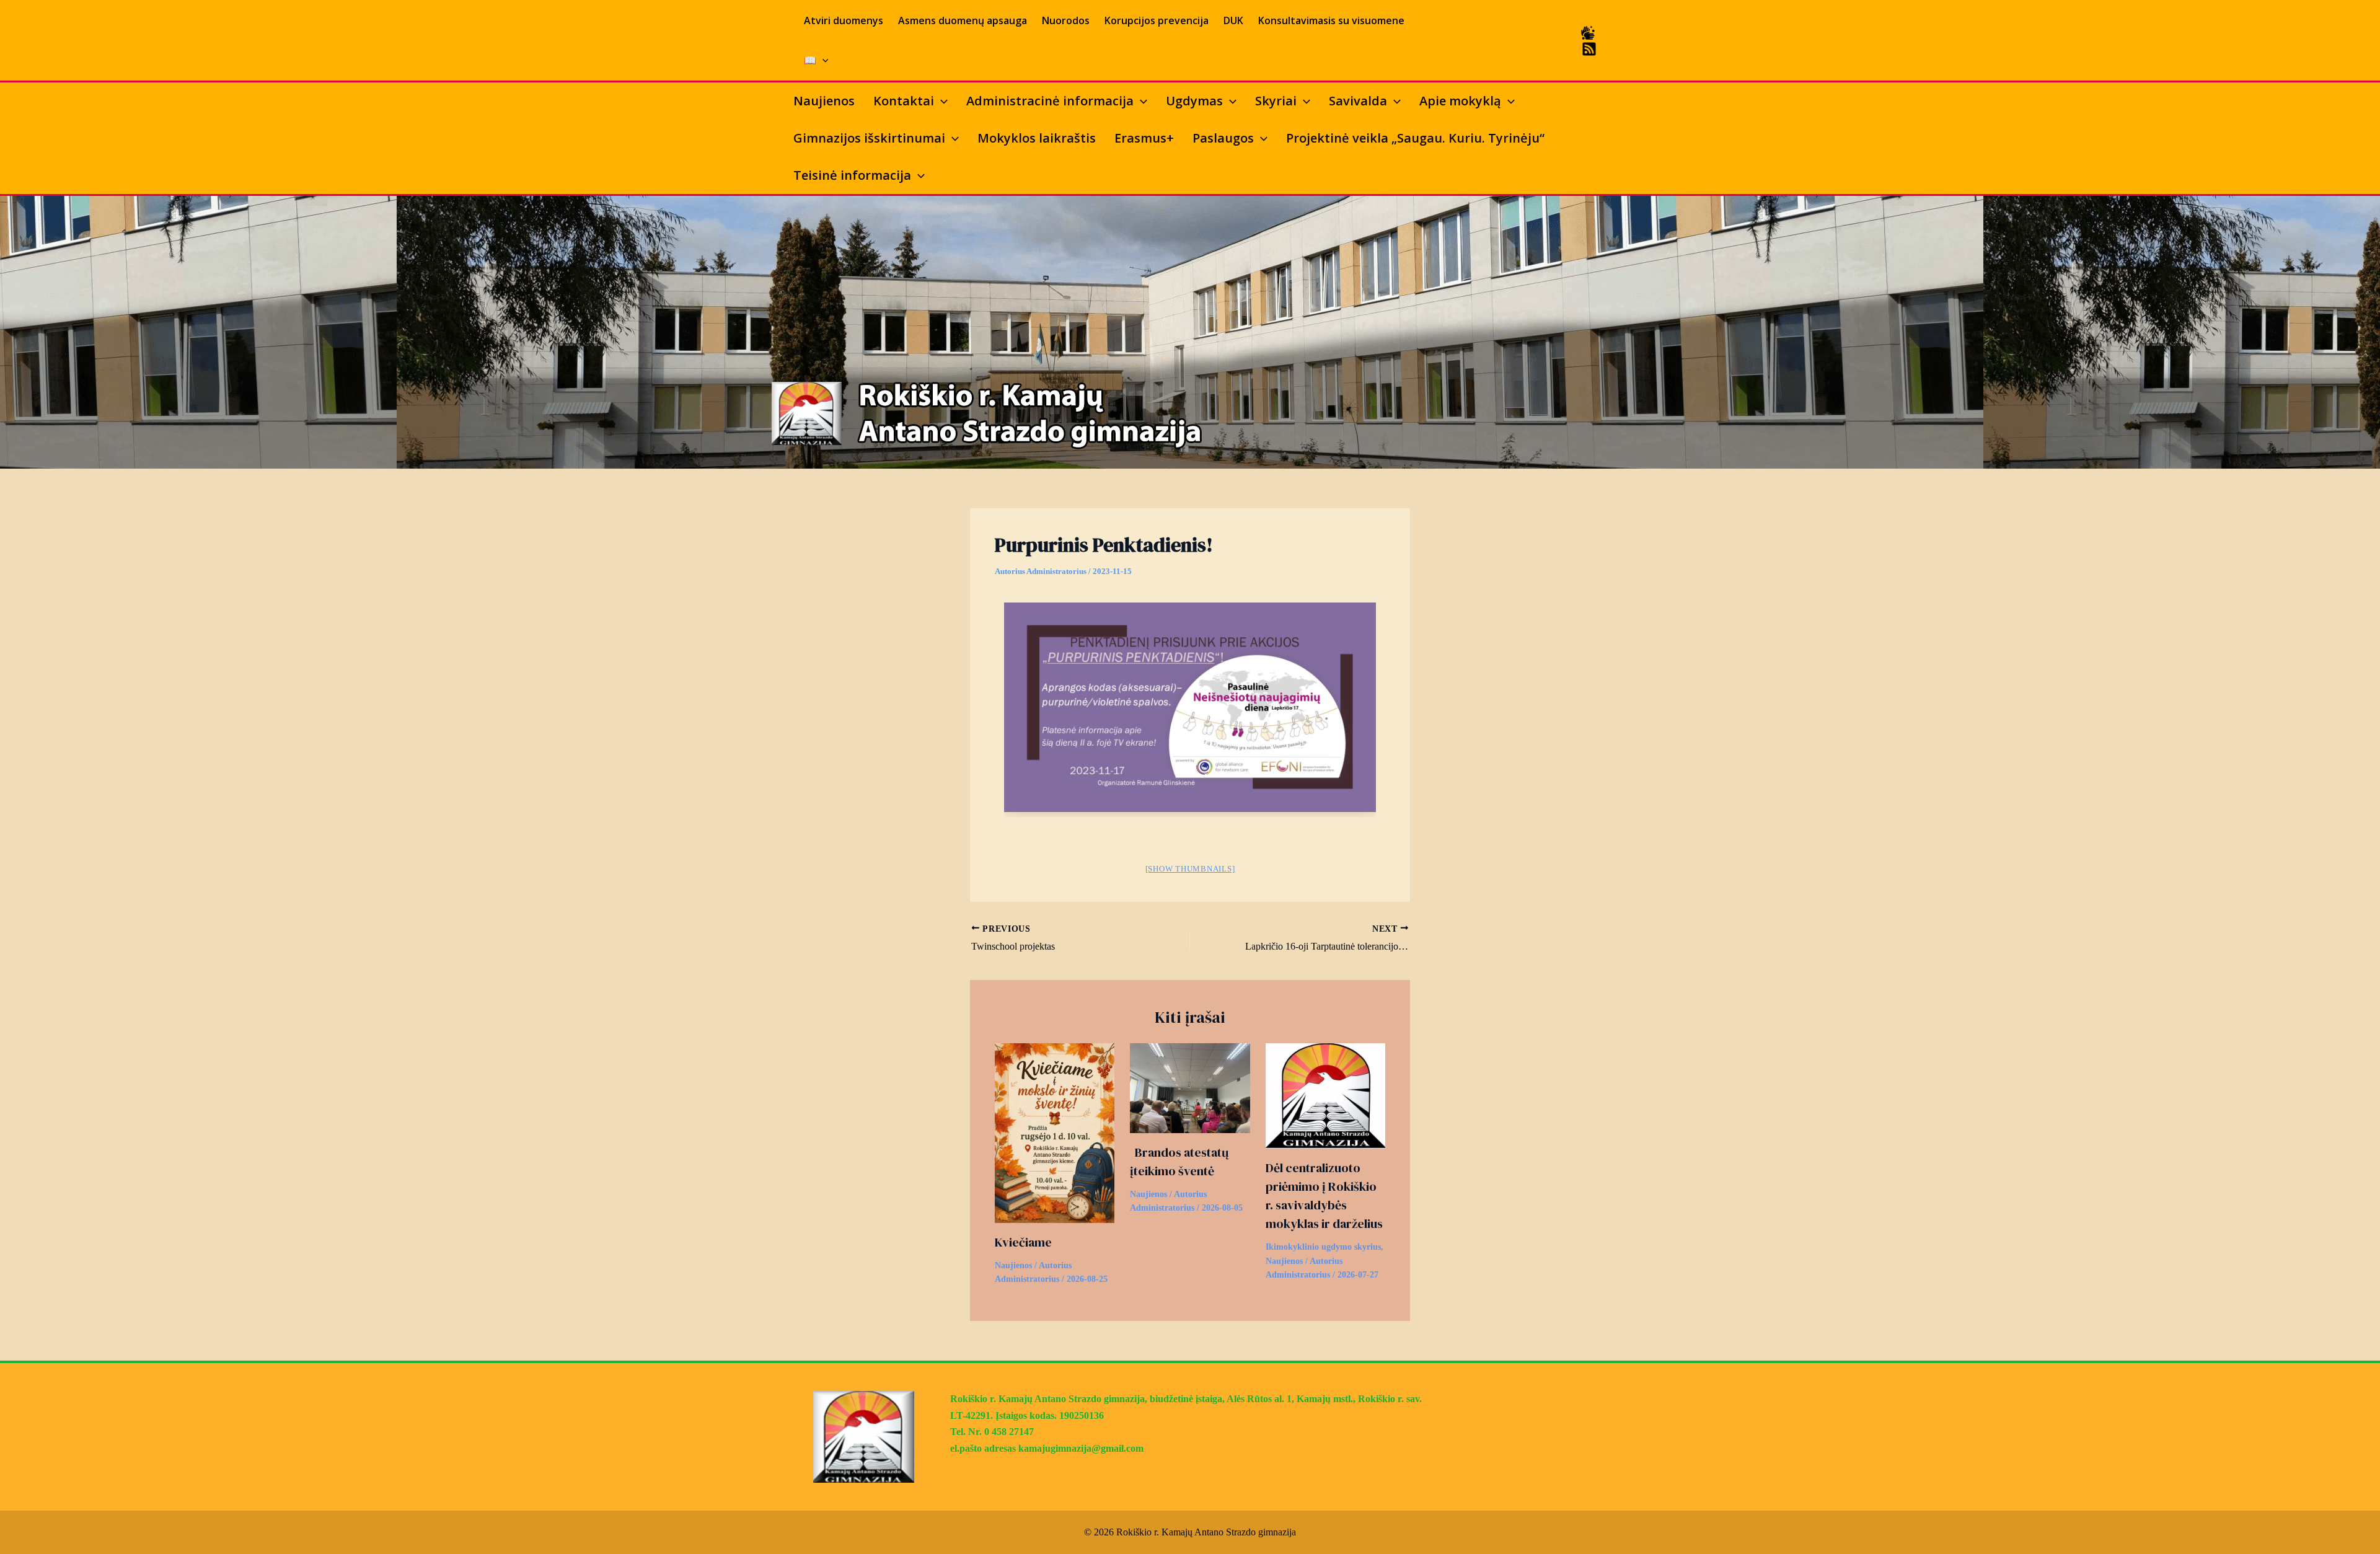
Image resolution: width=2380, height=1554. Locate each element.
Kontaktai (904, 101)
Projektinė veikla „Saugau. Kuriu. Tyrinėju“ (1415, 138)
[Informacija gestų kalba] (1588, 33)
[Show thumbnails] (1190, 869)
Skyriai (1276, 101)
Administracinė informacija (1050, 101)
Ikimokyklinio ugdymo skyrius (1323, 1247)
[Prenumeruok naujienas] (1589, 49)
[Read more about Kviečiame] (1055, 1132)
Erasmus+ (1144, 138)
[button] (822, 60)
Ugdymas (1194, 101)
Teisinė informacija (852, 175)
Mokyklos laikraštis (1037, 138)
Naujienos (824, 101)
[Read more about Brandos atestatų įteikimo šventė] (1190, 1087)
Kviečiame (1023, 1242)
